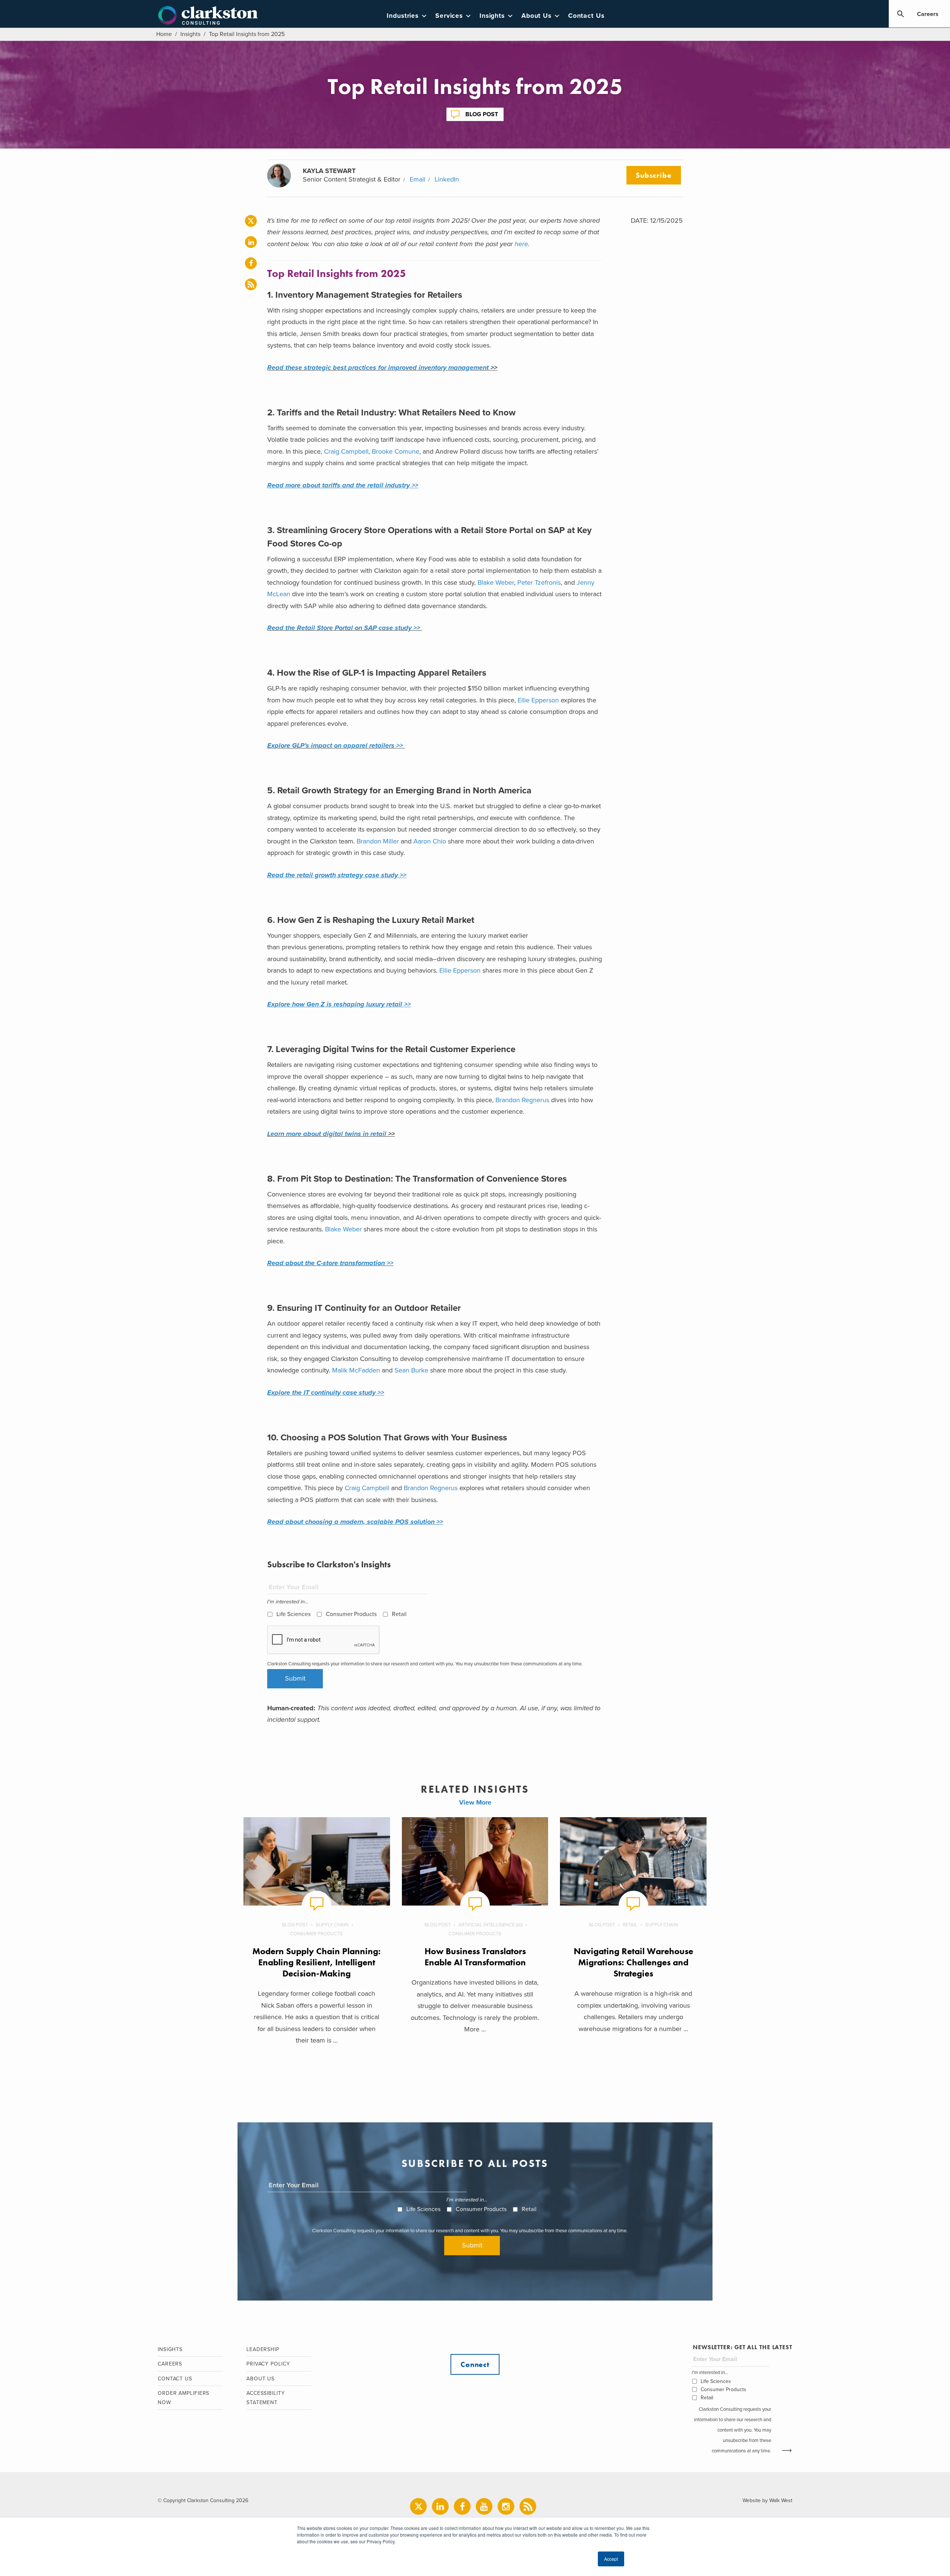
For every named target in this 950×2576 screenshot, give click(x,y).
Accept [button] (611, 2559)
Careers (928, 14)
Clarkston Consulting (208, 16)
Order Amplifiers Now (184, 2398)
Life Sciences (294, 1614)
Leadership (263, 2349)
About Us (536, 16)
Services (449, 16)
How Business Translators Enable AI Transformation (475, 1957)
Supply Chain (332, 1925)
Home (164, 34)
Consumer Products (351, 1614)
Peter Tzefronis (539, 582)
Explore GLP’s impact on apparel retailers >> (335, 745)
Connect (475, 2364)
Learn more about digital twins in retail (327, 1134)
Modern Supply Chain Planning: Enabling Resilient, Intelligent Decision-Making (317, 1962)
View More (475, 1802)
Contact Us (586, 16)
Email (417, 179)
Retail (399, 1614)
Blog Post (482, 114)
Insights (492, 16)
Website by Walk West (767, 2500)
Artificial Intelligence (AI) (490, 1925)
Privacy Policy (268, 2364)
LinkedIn (447, 179)
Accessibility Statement (266, 2398)
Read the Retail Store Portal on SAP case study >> (344, 628)
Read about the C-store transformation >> (330, 1263)
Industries (403, 16)
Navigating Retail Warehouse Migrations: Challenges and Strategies (633, 1962)
